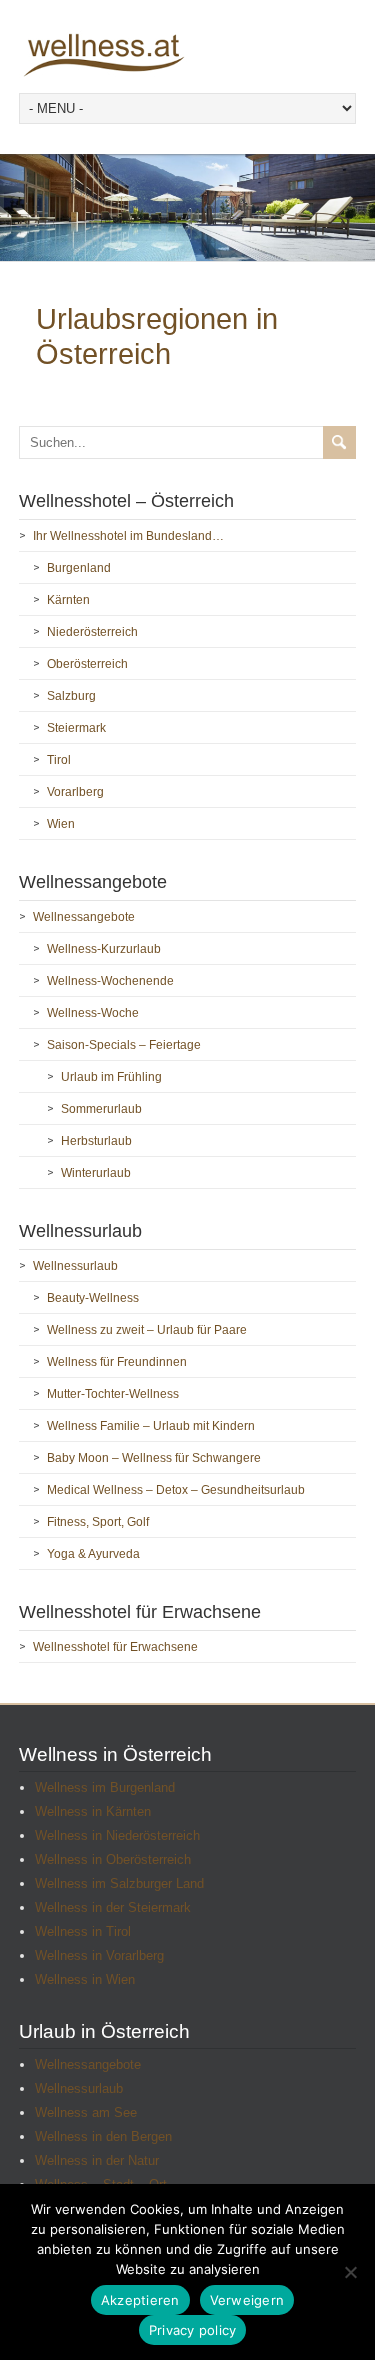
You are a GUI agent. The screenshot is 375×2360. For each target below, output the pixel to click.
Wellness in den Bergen (103, 2136)
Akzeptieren (140, 2300)
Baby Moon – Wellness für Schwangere (154, 1458)
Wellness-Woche (93, 1013)
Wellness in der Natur (97, 2160)
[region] (187, 207)
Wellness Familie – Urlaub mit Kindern (151, 1426)
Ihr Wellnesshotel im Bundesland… (128, 536)
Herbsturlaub (96, 1141)
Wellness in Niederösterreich (117, 1835)
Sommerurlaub (101, 1109)
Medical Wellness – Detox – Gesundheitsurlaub (176, 1490)
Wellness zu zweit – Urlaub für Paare (147, 1330)
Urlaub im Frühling (111, 1077)
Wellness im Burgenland (105, 1787)
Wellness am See (86, 2112)
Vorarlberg (75, 792)
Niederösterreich (92, 632)
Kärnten (68, 600)
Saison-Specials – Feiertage (124, 1045)
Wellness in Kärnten (93, 1811)
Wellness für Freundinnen (117, 1362)
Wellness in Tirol (83, 1931)
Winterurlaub (96, 1173)
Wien (61, 824)
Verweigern (247, 2300)
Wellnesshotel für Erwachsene (115, 1647)
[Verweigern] (350, 2272)
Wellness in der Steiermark (113, 1907)
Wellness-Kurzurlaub (104, 949)
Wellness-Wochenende (110, 981)
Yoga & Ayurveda (93, 1554)
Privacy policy (193, 2330)
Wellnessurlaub (75, 1266)
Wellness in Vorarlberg (99, 1955)
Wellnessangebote (84, 917)
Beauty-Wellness (93, 1298)
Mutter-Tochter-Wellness (113, 1394)
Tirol (59, 760)
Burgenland (79, 568)
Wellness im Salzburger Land (119, 1883)
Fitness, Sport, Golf (98, 1522)
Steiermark (76, 728)
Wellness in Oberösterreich (113, 1859)
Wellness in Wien (85, 1979)
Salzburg (71, 696)
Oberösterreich (87, 664)
